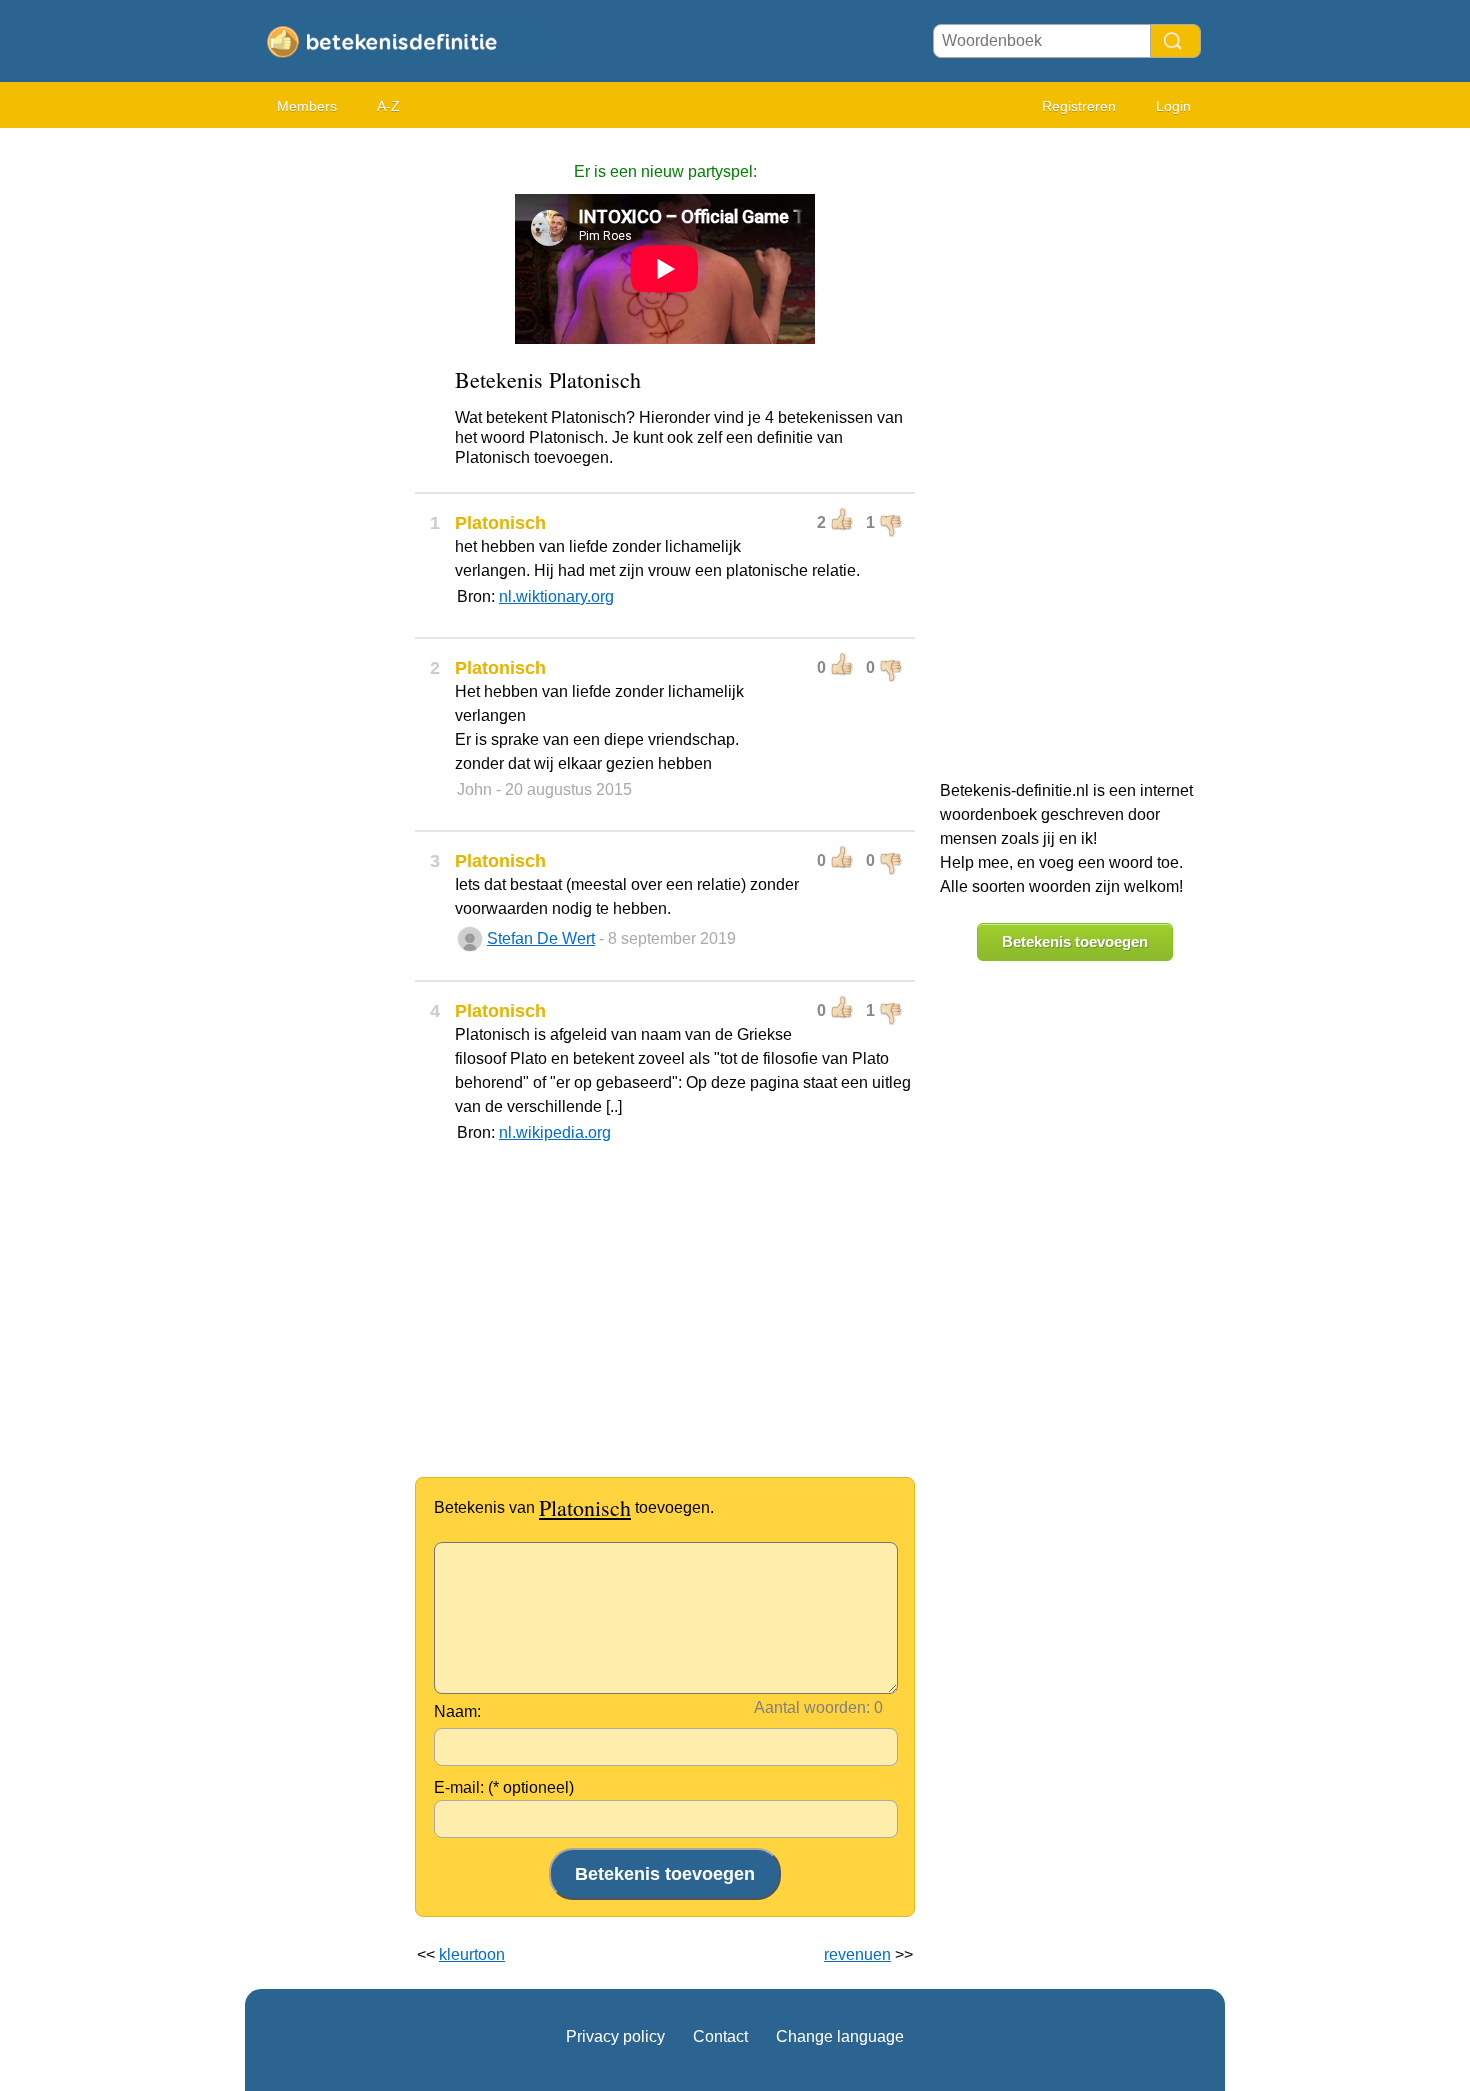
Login (1173, 106)
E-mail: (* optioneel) (504, 1787)
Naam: (457, 1711)
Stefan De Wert (541, 938)
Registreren (1079, 106)
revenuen (857, 1954)
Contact (720, 2036)
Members (307, 106)
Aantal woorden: (812, 1707)
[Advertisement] (325, 440)
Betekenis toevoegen (1075, 941)
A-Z (388, 106)
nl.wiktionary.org (556, 596)
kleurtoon (472, 1954)
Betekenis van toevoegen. (574, 1507)
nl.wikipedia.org (555, 1132)
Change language (840, 2036)
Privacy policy (615, 2036)
